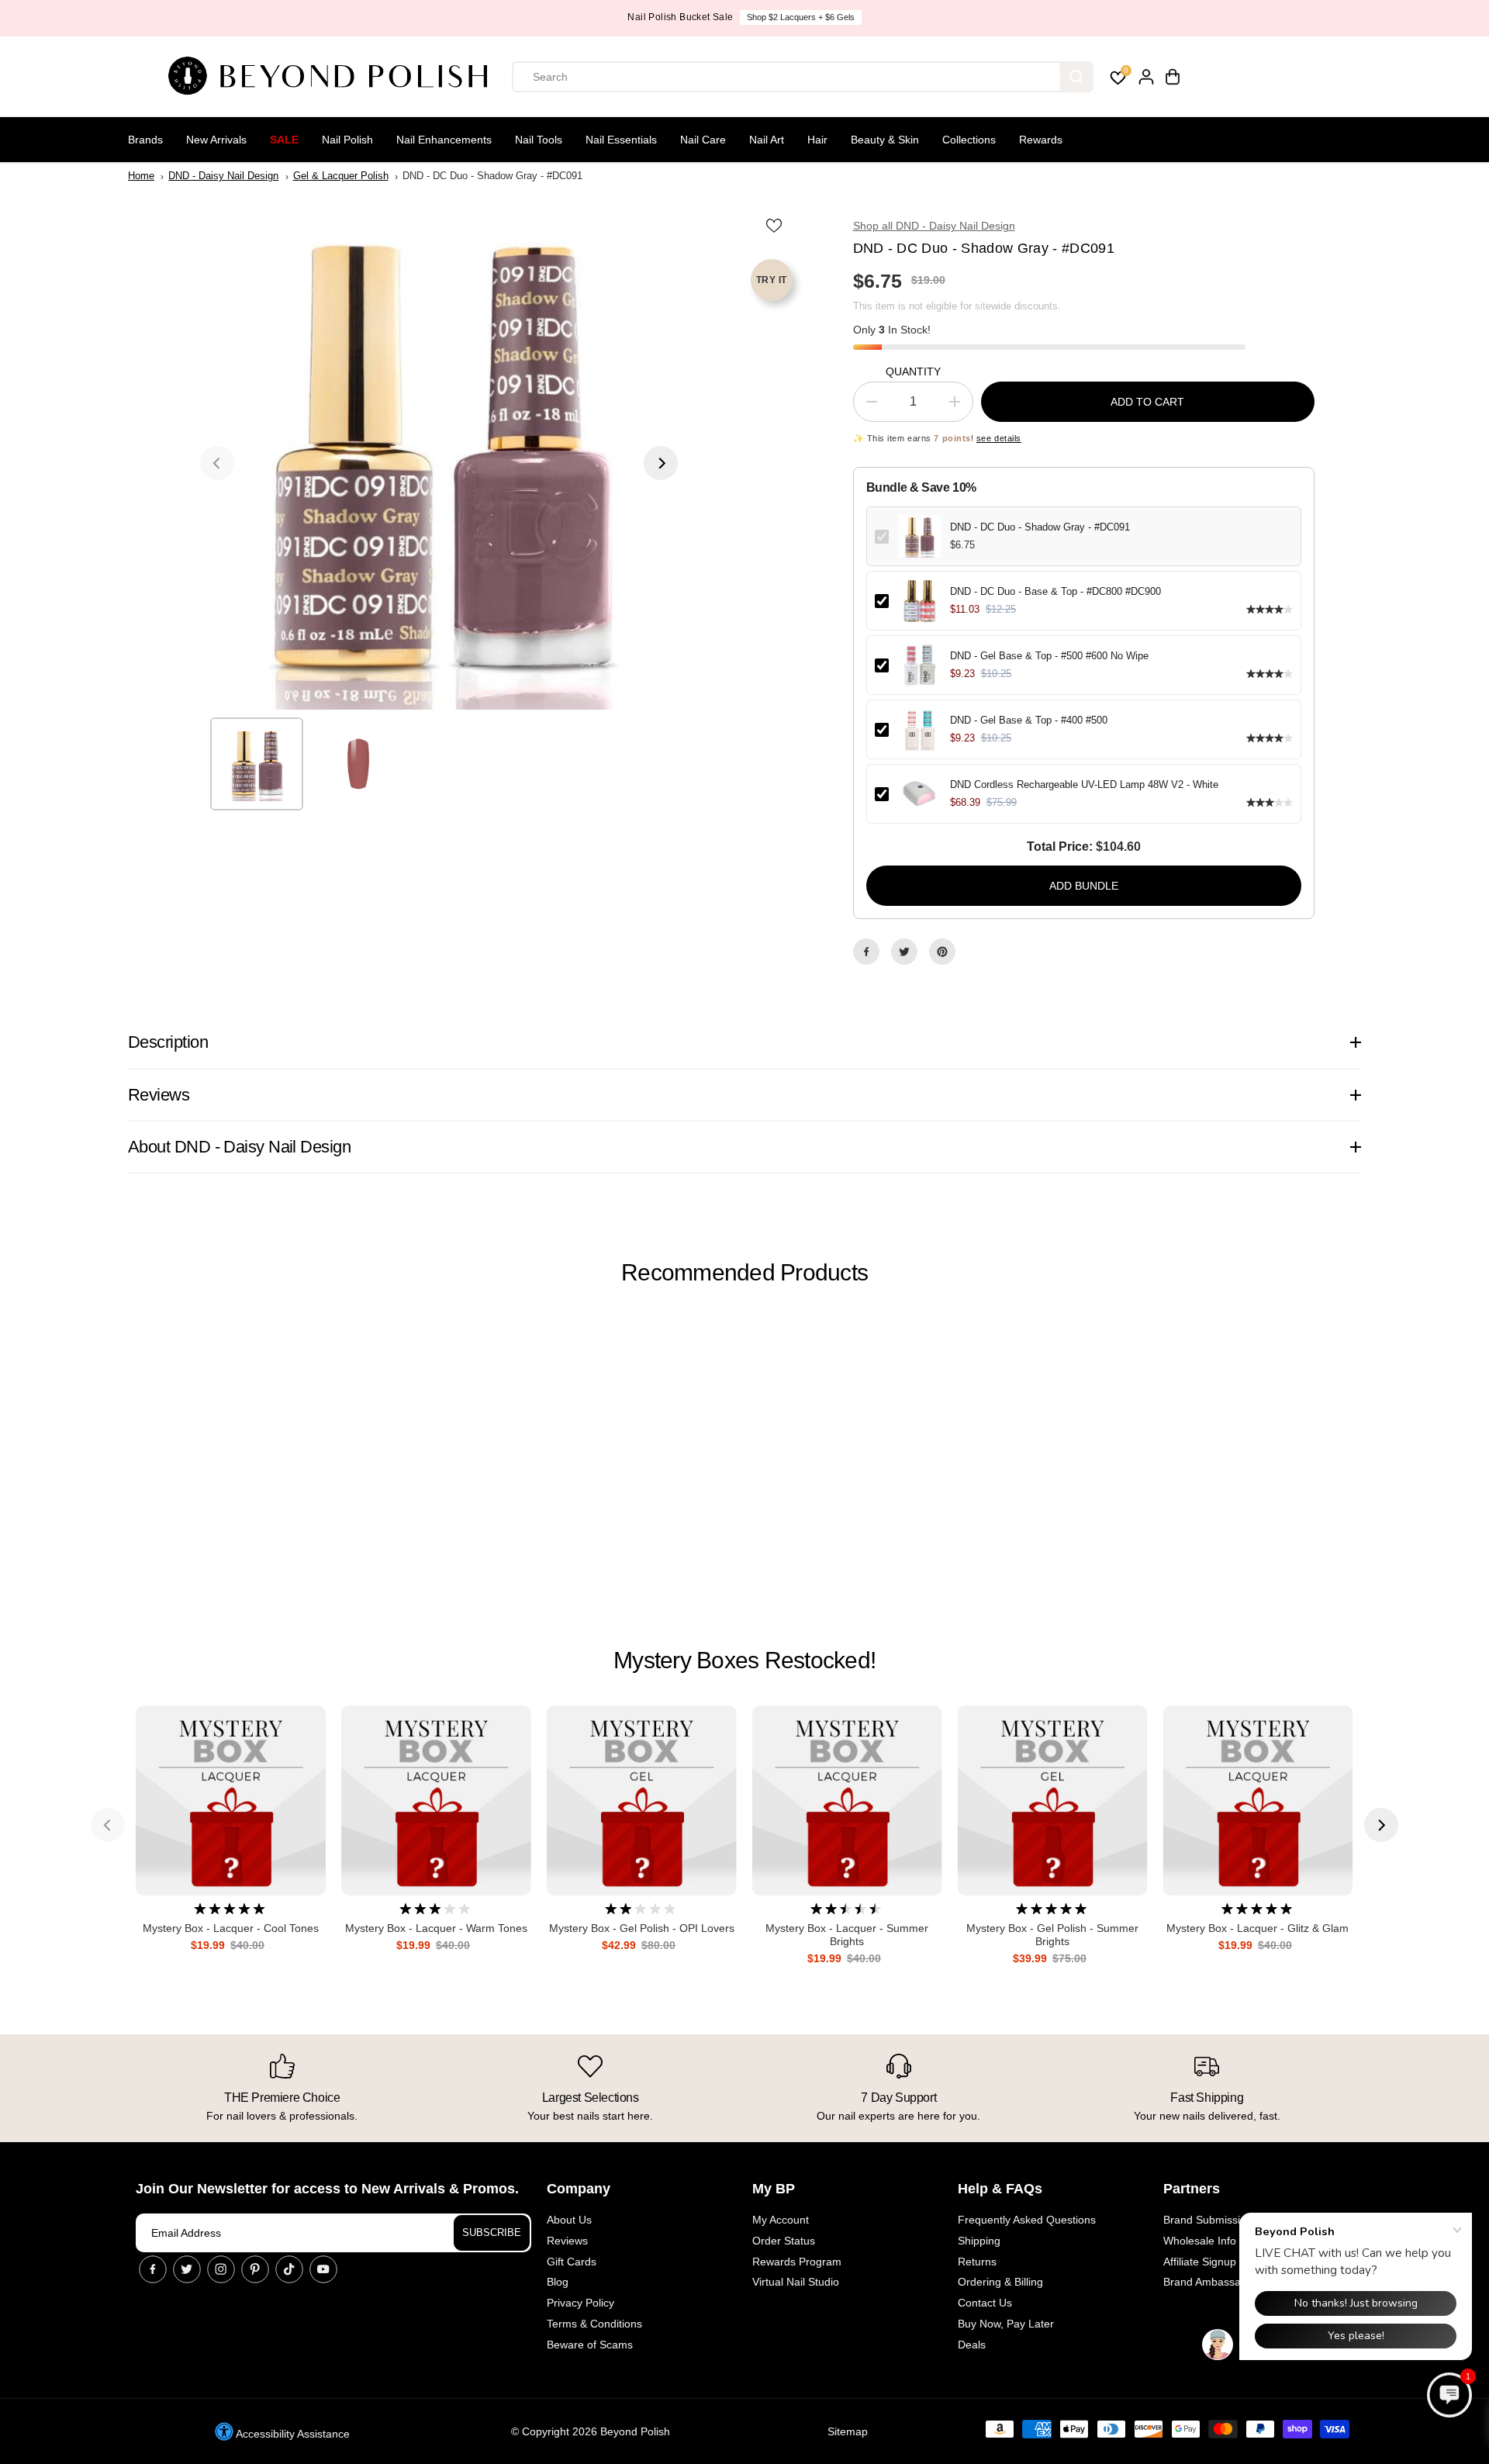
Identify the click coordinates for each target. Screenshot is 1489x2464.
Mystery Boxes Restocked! (744, 1660)
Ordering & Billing (1000, 2282)
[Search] (1076, 77)
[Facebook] (866, 952)
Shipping (979, 2241)
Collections (969, 140)
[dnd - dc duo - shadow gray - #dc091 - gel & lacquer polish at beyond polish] (439, 463)
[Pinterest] (942, 952)
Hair (817, 140)
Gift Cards (572, 2262)
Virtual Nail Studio (796, 2282)
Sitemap (848, 2431)
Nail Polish (347, 140)
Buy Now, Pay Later (1006, 2324)
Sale (284, 140)
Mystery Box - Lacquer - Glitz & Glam (1258, 1928)
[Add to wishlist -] (776, 225)
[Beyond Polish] (333, 77)
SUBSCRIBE (492, 2232)
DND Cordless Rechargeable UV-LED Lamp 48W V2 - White (1084, 784)
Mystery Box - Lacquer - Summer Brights (847, 1935)
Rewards (1041, 140)
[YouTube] (323, 2269)
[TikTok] (289, 2269)
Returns (977, 2262)
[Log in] (1146, 77)
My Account (781, 2220)
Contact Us (985, 2303)
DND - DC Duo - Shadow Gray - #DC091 (1040, 527)
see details (999, 438)
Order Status (784, 2241)
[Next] (661, 463)
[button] (1449, 2395)
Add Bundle (1084, 886)
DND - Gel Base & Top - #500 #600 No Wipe (1049, 656)
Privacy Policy (580, 2303)
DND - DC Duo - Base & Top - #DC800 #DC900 (1055, 591)
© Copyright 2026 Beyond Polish (591, 2431)
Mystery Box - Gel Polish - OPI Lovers (642, 1928)
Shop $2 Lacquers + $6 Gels (801, 17)
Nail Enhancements (444, 140)
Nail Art (767, 140)
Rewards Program (797, 2262)
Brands (145, 140)
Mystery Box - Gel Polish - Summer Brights (1052, 1935)
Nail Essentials (621, 140)
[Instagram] (221, 2269)
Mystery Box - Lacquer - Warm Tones (436, 1928)
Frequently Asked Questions (1027, 2220)
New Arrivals (216, 140)
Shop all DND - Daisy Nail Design (934, 226)
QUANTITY (913, 372)
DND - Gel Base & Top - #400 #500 (1029, 720)
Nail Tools (539, 140)
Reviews (567, 2241)
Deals (972, 2345)
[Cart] (1173, 77)
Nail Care (703, 140)
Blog (558, 2282)
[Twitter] (904, 952)
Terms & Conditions (594, 2324)
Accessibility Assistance (292, 2434)
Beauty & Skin (885, 140)
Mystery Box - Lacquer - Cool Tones (231, 1928)
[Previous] (217, 463)
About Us (569, 2220)
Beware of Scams (590, 2345)
